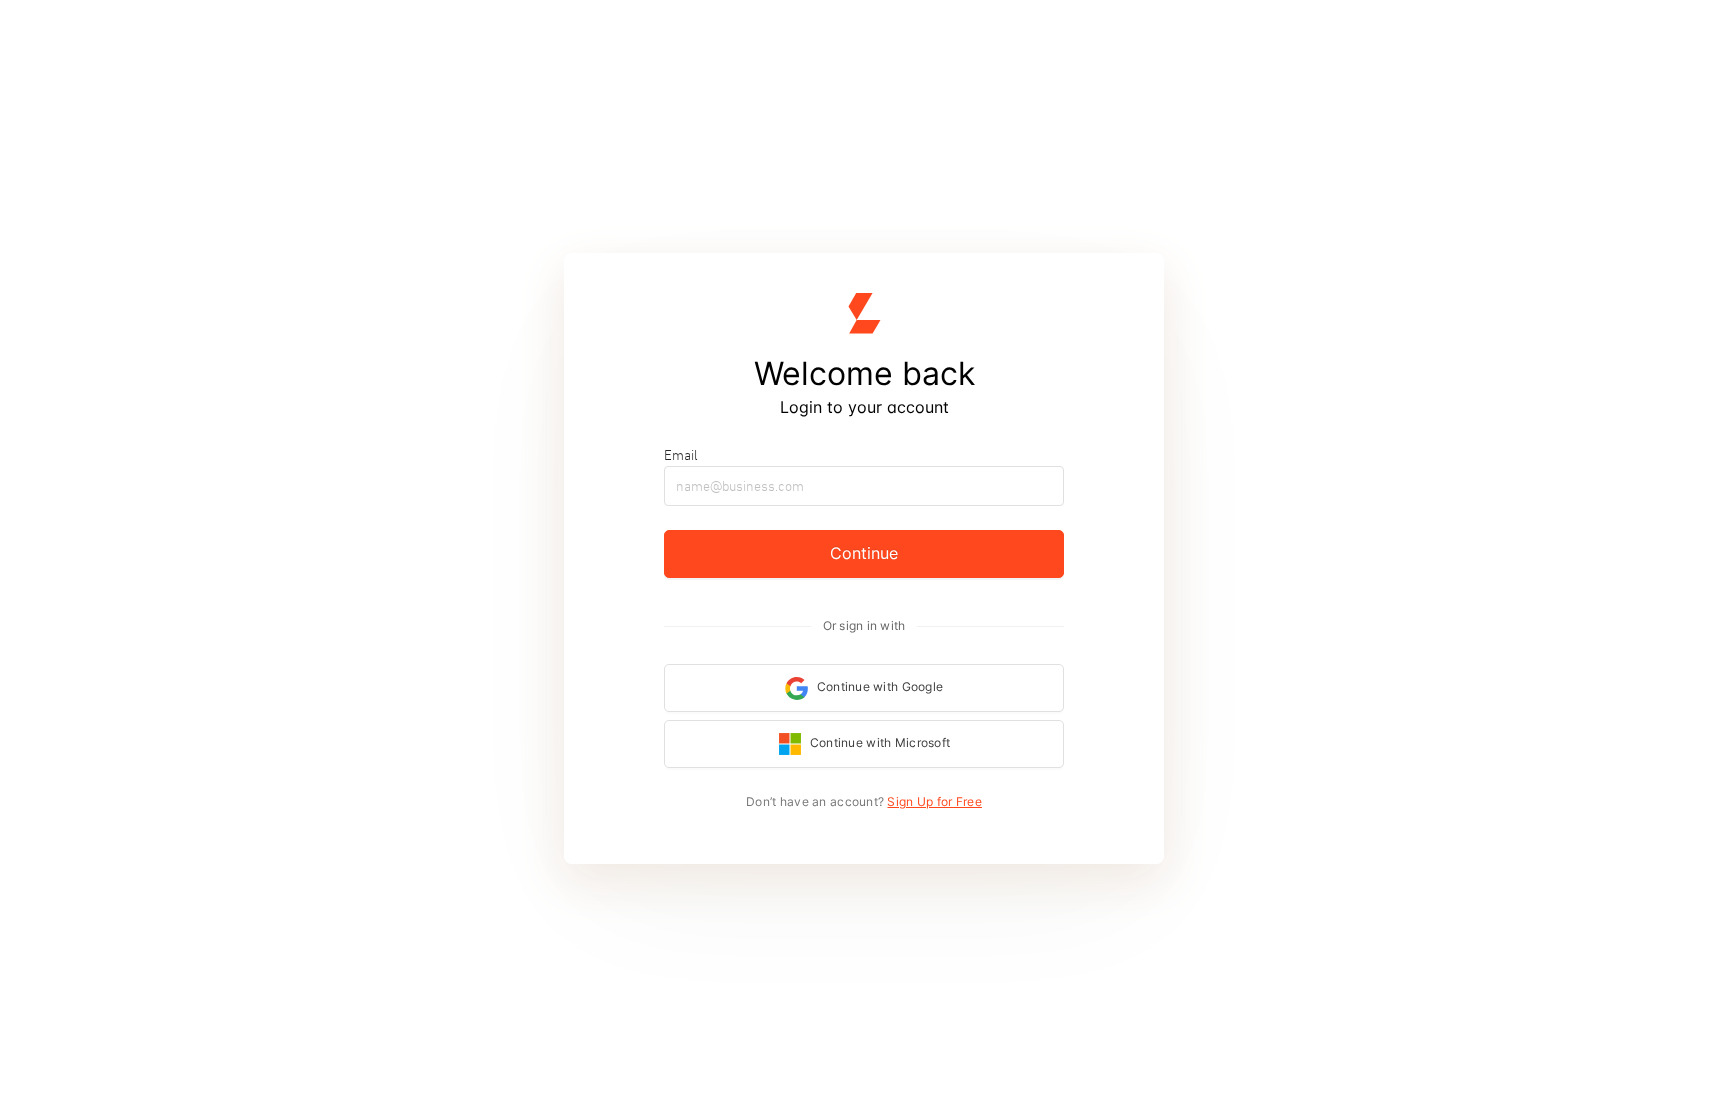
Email (681, 455)
